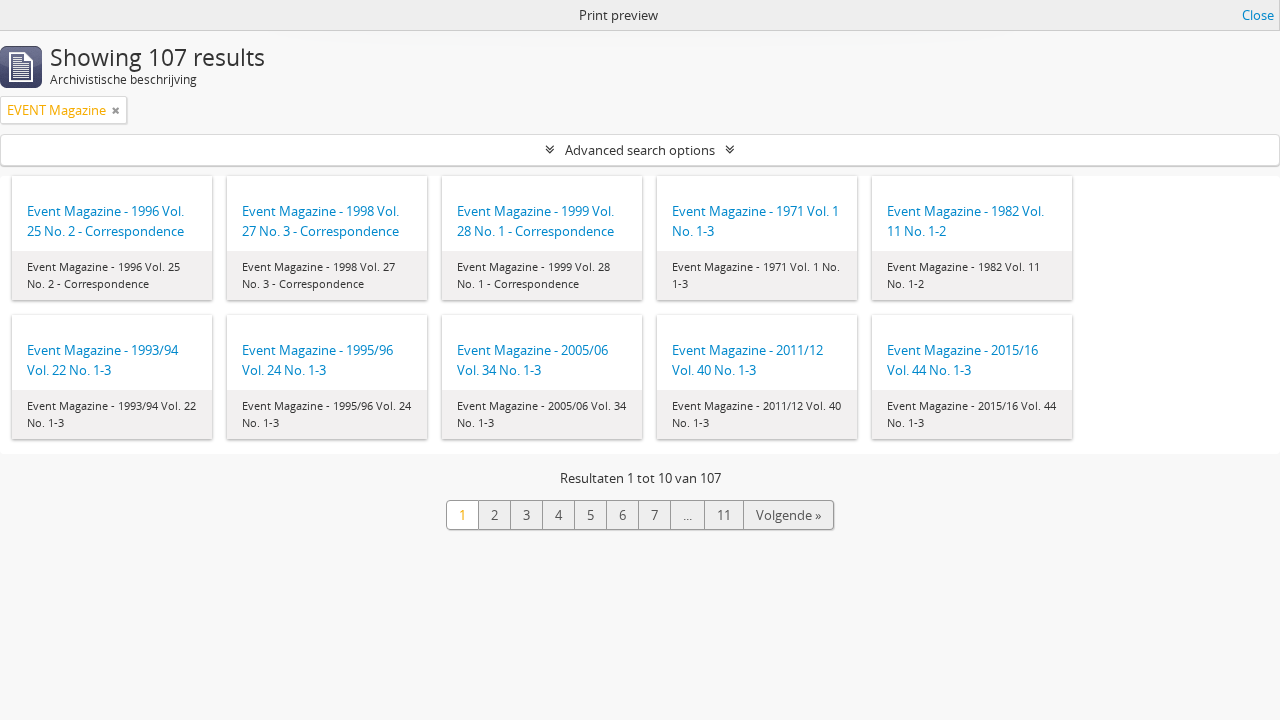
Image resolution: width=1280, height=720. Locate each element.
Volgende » (788, 515)
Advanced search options (640, 150)
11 (724, 515)
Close (1258, 15)
